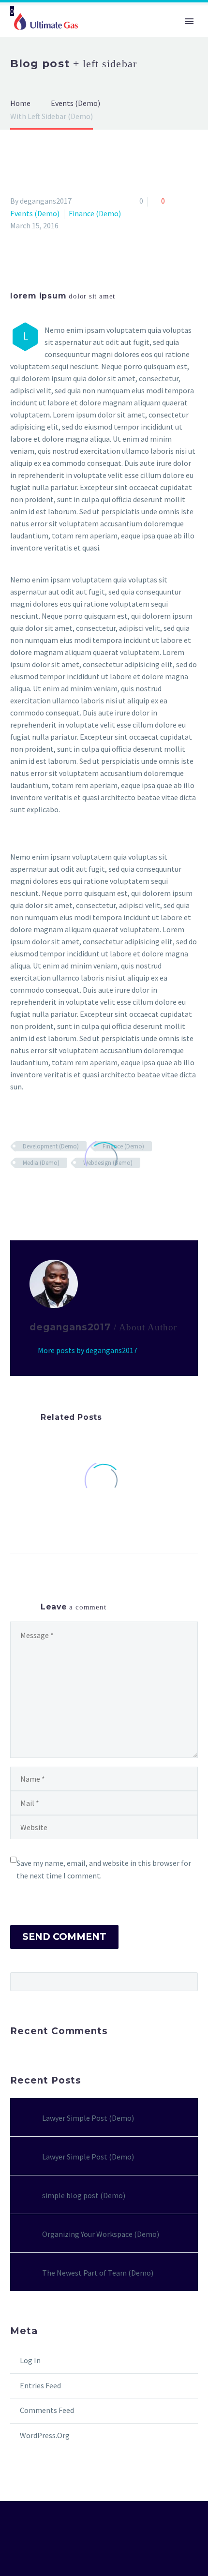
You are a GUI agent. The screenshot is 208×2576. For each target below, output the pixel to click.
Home (105, 52)
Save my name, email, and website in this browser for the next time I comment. (104, 1869)
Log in (30, 2360)
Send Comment (64, 1937)
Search (187, 1981)
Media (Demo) (41, 1163)
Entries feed (40, 2385)
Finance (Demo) (95, 213)
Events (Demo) (35, 213)
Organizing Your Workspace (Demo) (101, 2234)
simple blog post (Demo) (84, 2195)
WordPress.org (45, 2435)
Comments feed (47, 2410)
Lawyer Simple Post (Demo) (88, 2118)
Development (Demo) (51, 1146)
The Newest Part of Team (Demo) (98, 2273)
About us (153, 52)
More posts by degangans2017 (88, 1350)
